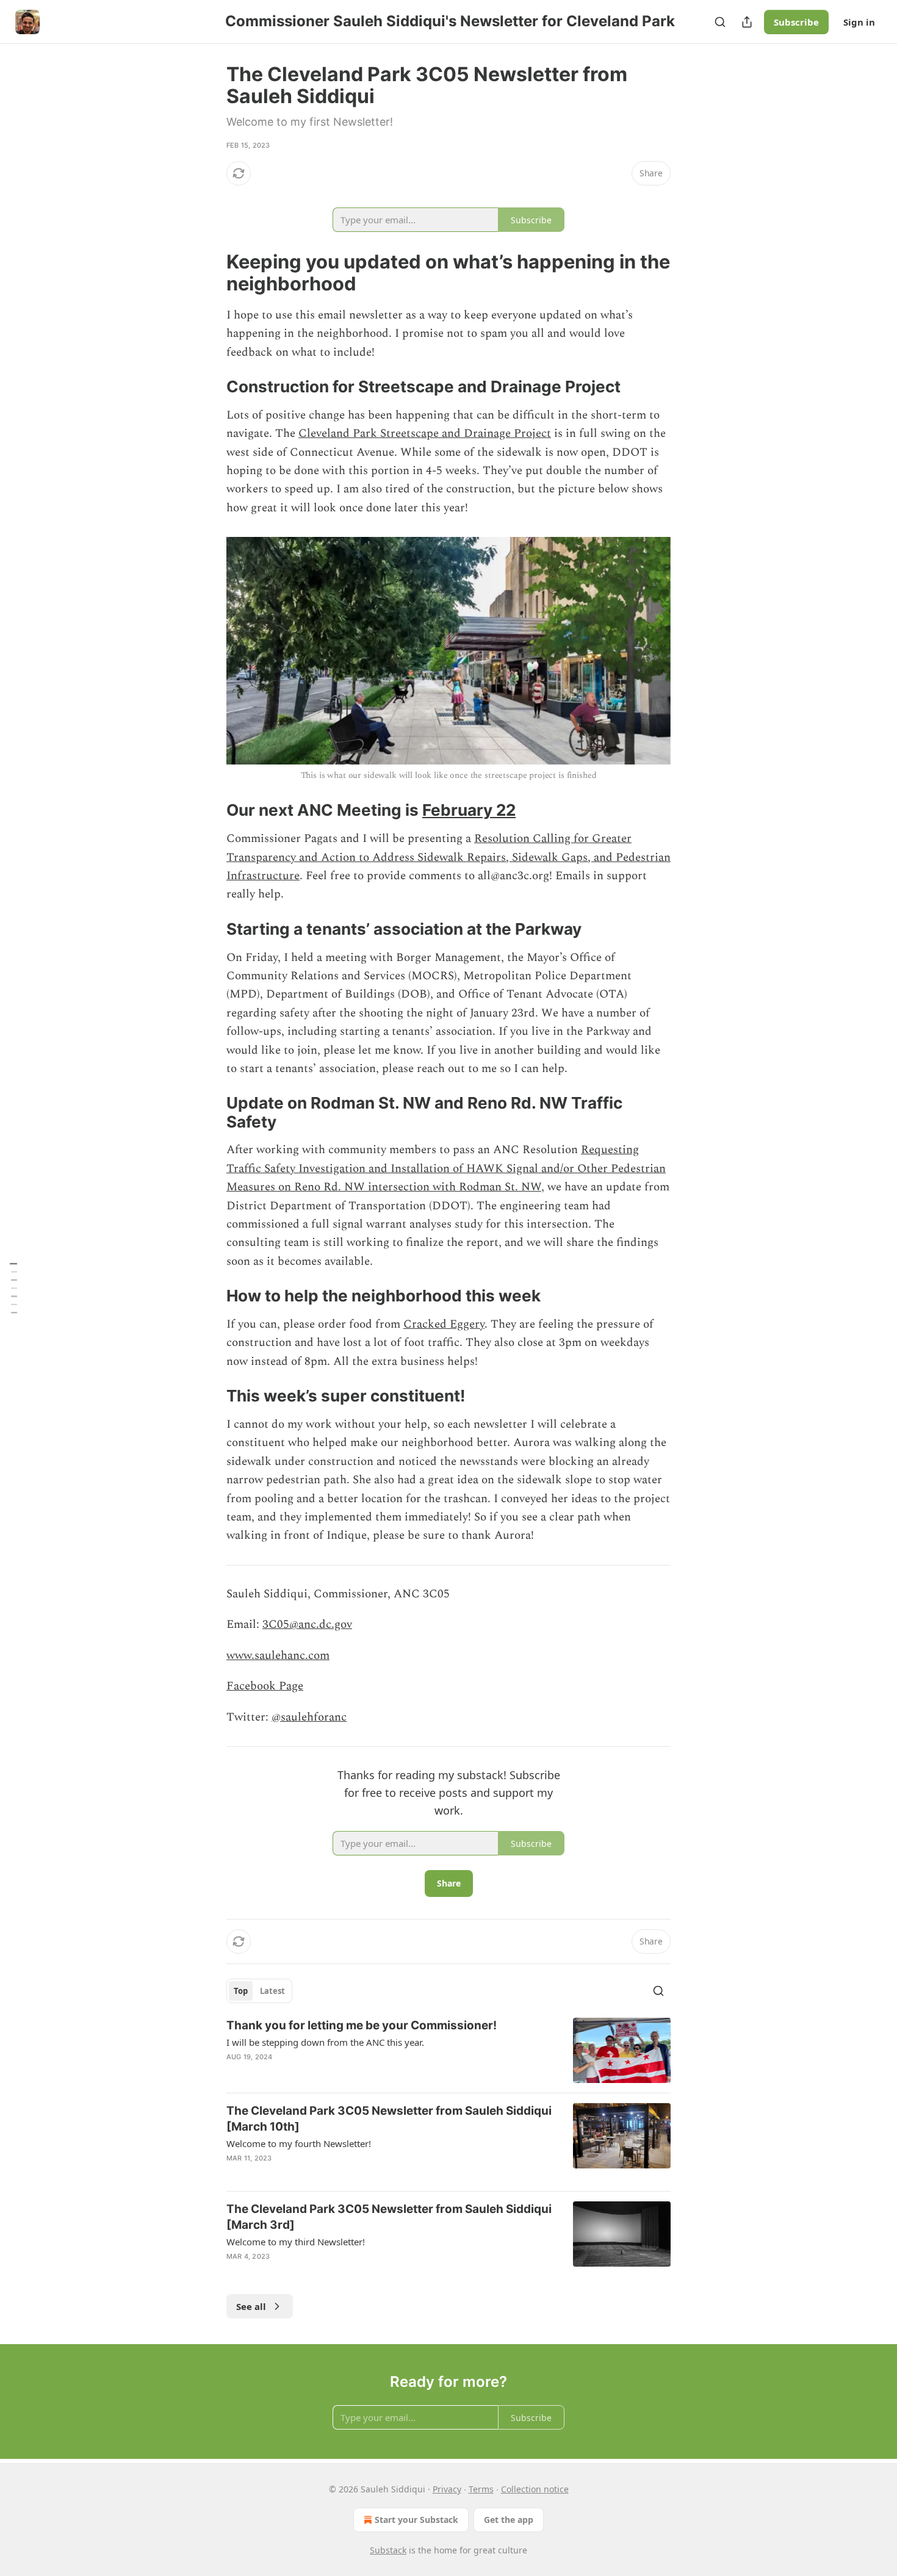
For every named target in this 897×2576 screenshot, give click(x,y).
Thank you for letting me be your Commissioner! (362, 2025)
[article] (448, 2050)
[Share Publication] (747, 22)
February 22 (469, 810)
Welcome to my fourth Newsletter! (299, 2143)
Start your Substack (416, 2520)
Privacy (447, 2489)
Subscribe (796, 22)
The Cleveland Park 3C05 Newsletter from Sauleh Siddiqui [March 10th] (389, 2119)
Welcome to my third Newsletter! (296, 2242)
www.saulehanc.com (278, 1656)
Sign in (859, 22)
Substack (388, 2550)
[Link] (209, 273)
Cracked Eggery (444, 1324)
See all (251, 2306)
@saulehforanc (309, 1717)
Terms (481, 2489)
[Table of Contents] (13, 1288)
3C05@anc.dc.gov (307, 1624)
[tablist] (259, 1991)
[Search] (720, 22)
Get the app (509, 2520)
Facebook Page (265, 1686)
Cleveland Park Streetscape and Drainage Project (425, 434)
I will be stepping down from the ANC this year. (325, 2042)
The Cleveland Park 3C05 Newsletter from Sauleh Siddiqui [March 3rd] (389, 2217)
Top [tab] (241, 1991)
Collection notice (535, 2489)
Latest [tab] (272, 1991)
